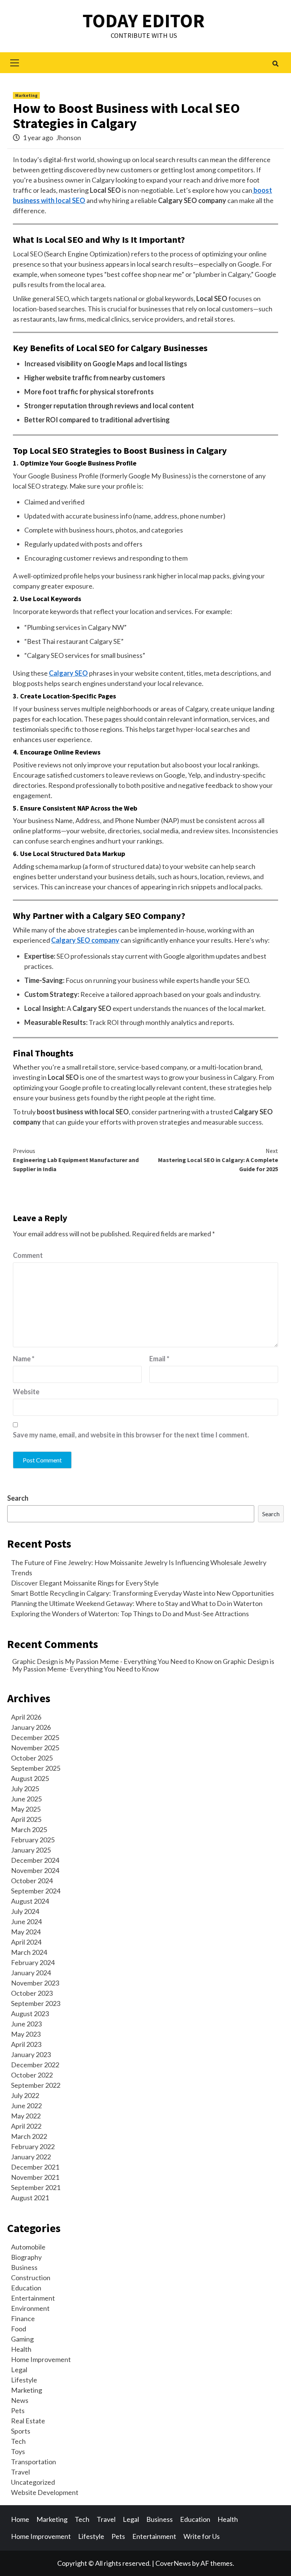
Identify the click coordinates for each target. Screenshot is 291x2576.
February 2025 (33, 1840)
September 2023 (36, 2003)
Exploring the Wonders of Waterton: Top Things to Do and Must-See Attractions (130, 1614)
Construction (31, 2278)
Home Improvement (41, 2359)
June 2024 (26, 1921)
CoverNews (173, 2563)
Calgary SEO (68, 673)
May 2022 (26, 2116)
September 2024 (36, 1891)
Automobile (28, 2247)
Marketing (26, 95)
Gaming (22, 2339)
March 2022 (29, 2136)
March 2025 (29, 1829)
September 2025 (36, 1768)
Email (159, 1359)
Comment (28, 1255)
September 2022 (36, 2085)
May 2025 (26, 1809)
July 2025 (25, 1789)
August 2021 (30, 2198)
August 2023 (30, 2014)
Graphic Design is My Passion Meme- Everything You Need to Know (143, 1665)
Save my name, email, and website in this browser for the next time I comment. (131, 1435)
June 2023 (26, 2024)
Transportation (34, 2462)
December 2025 (35, 1737)
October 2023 (32, 1993)
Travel (20, 2472)
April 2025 (26, 1819)
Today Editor (144, 21)
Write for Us (202, 2536)
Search (18, 1498)
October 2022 (32, 2075)
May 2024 (26, 1932)
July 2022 (25, 2095)
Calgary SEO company (85, 940)
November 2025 (35, 1748)
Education (26, 2288)
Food (19, 2329)
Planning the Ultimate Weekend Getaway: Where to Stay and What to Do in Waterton (137, 1603)
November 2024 (35, 1870)
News (20, 2400)
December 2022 (35, 2065)
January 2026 (31, 1727)
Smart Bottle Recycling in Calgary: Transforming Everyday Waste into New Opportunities (142, 1593)
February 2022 (33, 2146)
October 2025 (32, 1758)
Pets (18, 2410)
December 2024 (35, 1860)
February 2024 (33, 1962)
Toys (18, 2451)
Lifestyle (24, 2380)
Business (24, 2267)
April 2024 (26, 1942)
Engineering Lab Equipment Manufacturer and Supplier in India (76, 1160)
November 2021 (35, 2177)
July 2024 (25, 1911)
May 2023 (26, 2034)
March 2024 (29, 1952)
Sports (21, 2431)
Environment (30, 2308)
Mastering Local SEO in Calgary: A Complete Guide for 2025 (218, 1160)
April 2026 (26, 1717)
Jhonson (69, 137)
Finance (23, 2318)
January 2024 (31, 1973)
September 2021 (36, 2187)
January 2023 (31, 2054)
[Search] (275, 64)
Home (20, 2519)
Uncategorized (33, 2482)
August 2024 (30, 1901)
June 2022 (26, 2106)
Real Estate (28, 2421)
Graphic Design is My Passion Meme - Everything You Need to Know (113, 1661)
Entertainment (33, 2298)
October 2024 (32, 1881)
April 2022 (26, 2126)
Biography (26, 2257)
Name (24, 1359)
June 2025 (26, 1799)
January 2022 (31, 2157)
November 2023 (35, 1983)
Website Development (45, 2492)
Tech (18, 2441)
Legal (19, 2370)
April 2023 (26, 2044)
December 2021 (35, 2167)
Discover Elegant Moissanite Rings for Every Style (85, 1583)
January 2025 (31, 1850)
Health (21, 2349)
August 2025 (30, 1778)
